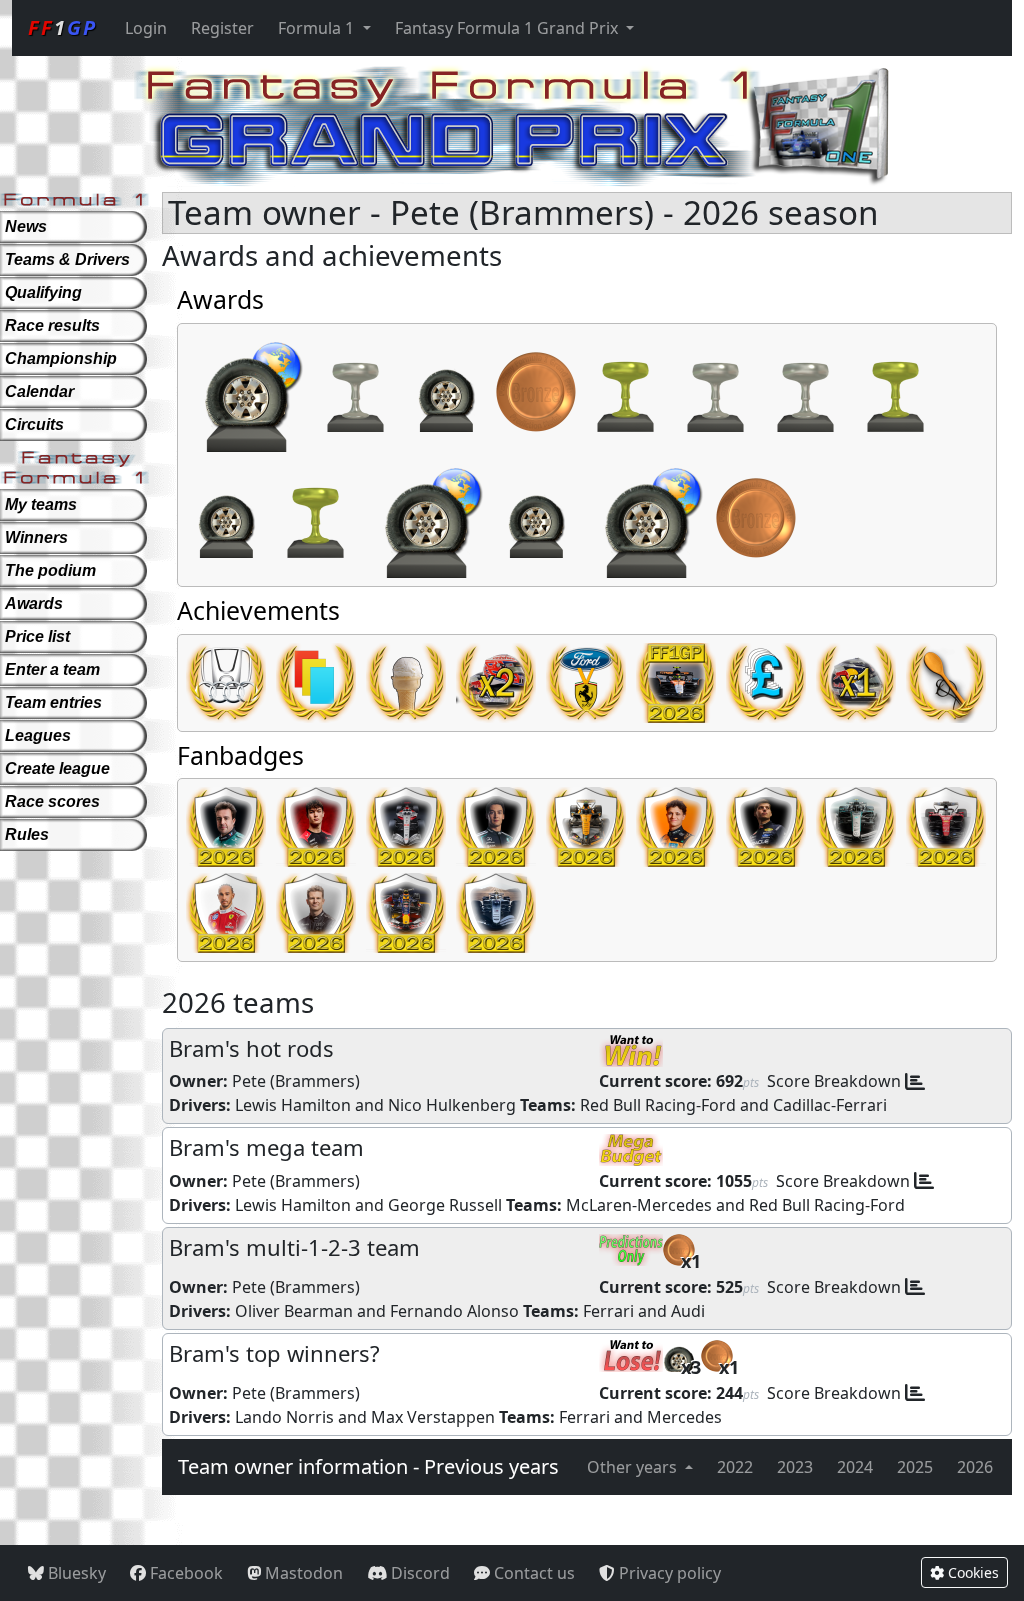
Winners (36, 537)
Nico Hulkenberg (452, 1105)
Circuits (34, 424)
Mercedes (684, 1417)
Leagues (38, 735)
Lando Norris (284, 1417)
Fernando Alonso (454, 1311)
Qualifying (43, 292)
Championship (61, 358)
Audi (688, 1311)
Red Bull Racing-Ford (658, 1105)
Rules (27, 834)
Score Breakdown (834, 1081)
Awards (34, 603)
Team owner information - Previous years (368, 1466)
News (26, 226)
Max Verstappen (433, 1417)
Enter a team (52, 669)
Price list (37, 636)
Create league (57, 768)
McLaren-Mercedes (639, 1205)
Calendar (39, 391)
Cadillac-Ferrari (830, 1105)
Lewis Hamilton (293, 1105)
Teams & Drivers (67, 259)
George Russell (445, 1205)
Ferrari (608, 1311)
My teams (41, 504)
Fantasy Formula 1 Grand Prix (508, 28)
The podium (50, 570)
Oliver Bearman (294, 1311)
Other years (634, 1467)
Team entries (53, 702)
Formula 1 (318, 28)
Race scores (52, 801)
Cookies (971, 1572)
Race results (52, 325)
